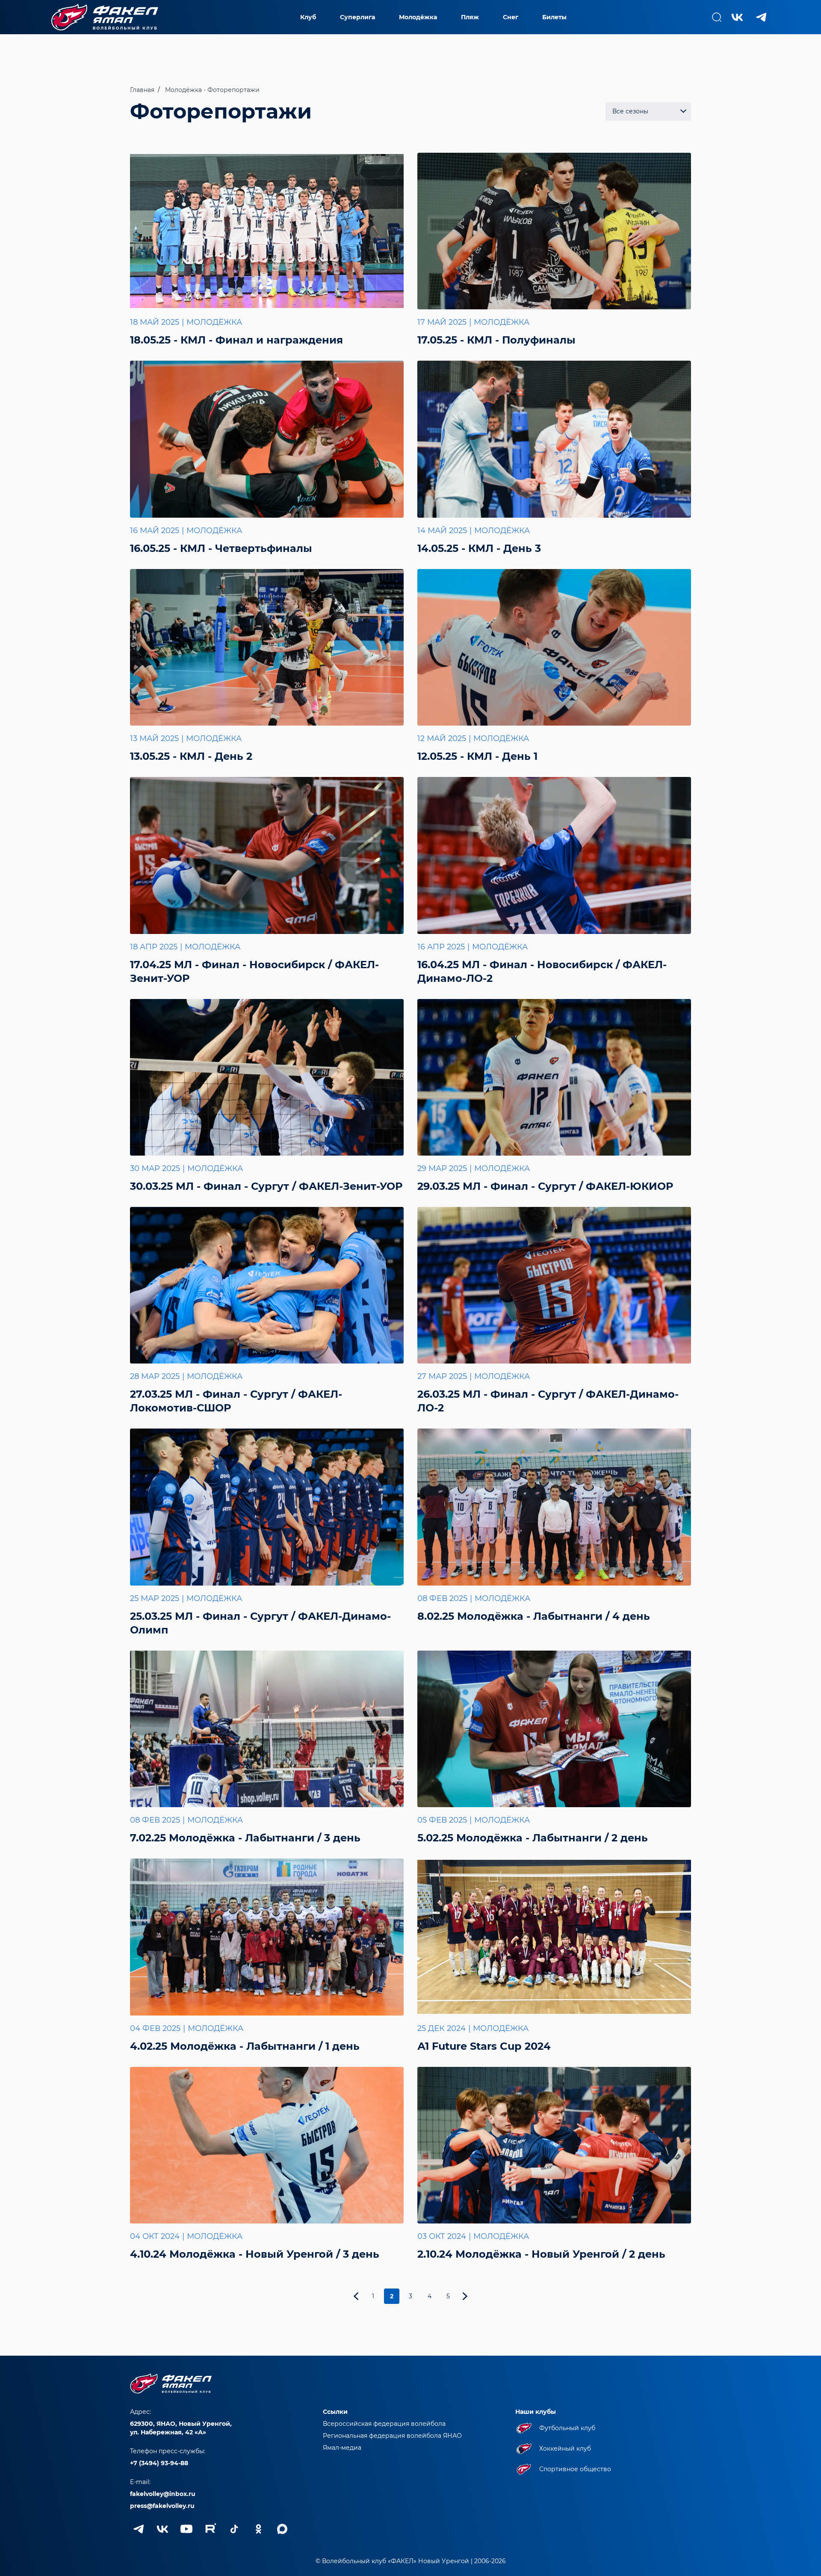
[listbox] (648, 111)
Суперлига (357, 17)
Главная (142, 90)
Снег (511, 17)
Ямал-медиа (342, 2448)
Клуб (308, 17)
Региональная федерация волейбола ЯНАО (392, 2436)
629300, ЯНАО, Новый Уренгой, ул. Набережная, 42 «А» (181, 2428)
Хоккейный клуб (565, 2449)
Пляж (470, 17)
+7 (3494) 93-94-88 (159, 2463)
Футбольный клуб (567, 2428)
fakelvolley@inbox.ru (163, 2494)
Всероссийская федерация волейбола (384, 2424)
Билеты (554, 17)
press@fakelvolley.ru (162, 2506)
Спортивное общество (575, 2469)
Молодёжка (418, 17)
